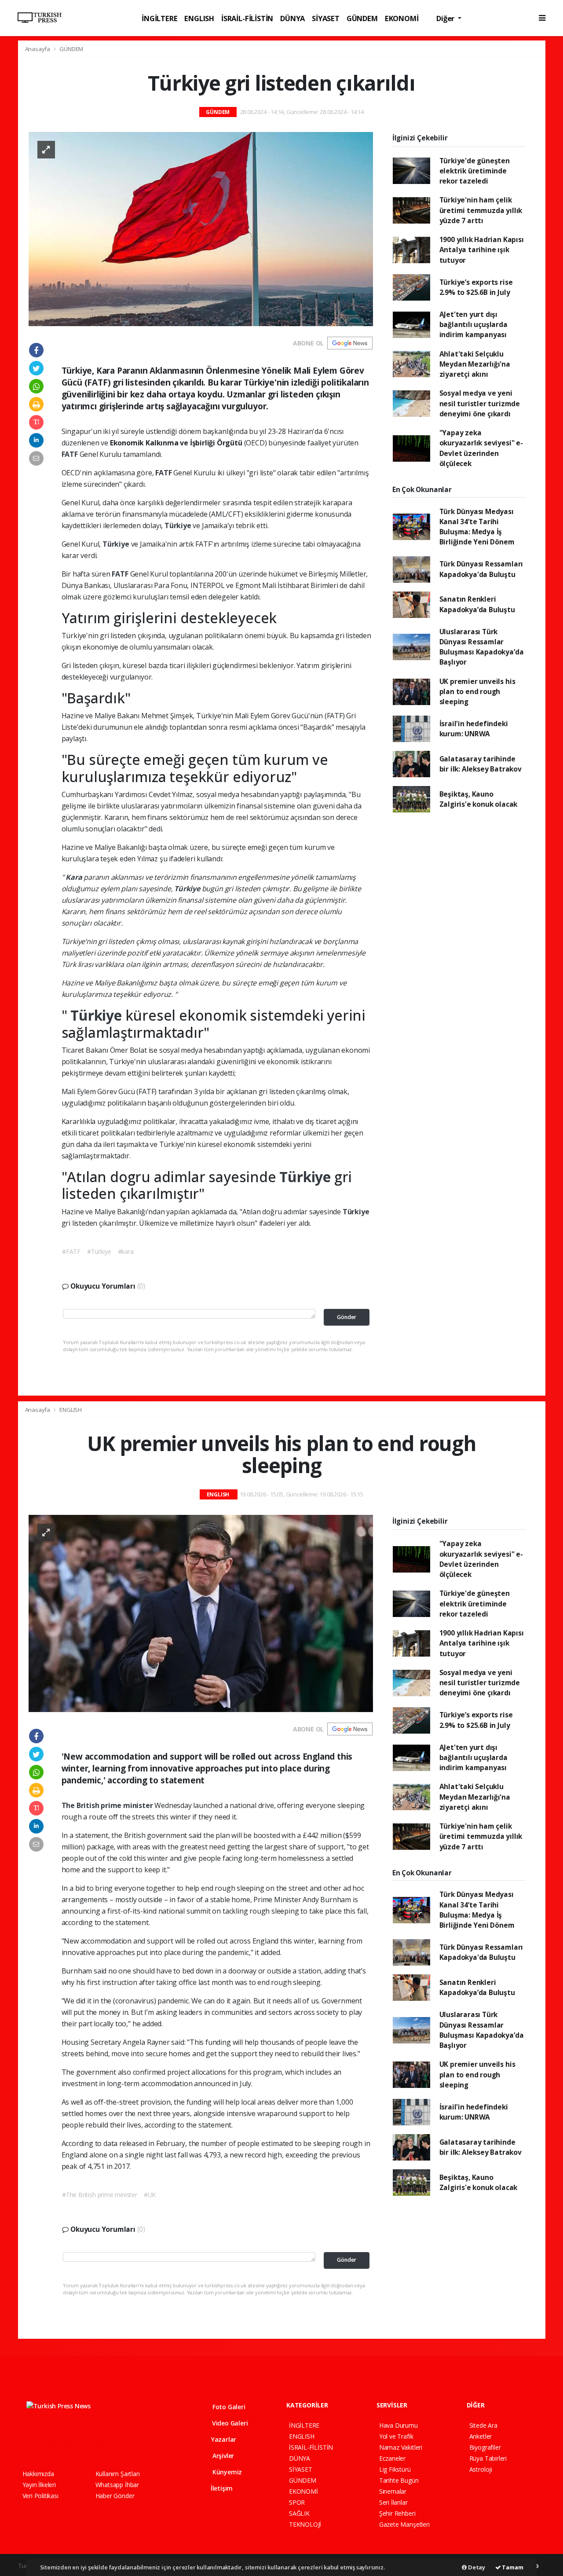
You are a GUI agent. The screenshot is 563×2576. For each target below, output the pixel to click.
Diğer (446, 18)
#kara (126, 1251)
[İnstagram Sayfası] (57, 2442)
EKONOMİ (402, 18)
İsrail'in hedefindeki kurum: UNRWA (474, 729)
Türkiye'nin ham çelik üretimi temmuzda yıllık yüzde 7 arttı (481, 210)
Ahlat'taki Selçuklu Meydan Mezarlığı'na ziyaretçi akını (475, 364)
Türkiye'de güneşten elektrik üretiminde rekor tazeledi (475, 171)
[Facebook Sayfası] (26, 2442)
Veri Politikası (40, 2496)
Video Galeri (229, 2423)
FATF (71, 454)
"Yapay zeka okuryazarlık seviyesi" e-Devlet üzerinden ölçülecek (481, 448)
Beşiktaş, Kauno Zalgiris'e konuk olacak (479, 799)
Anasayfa (38, 49)
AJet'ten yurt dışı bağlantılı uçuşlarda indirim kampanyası (473, 325)
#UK (150, 2195)
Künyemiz (226, 2472)
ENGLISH (199, 18)
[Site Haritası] (119, 2442)
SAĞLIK (299, 2513)
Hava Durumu (398, 2425)
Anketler (481, 2436)
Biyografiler (485, 2447)
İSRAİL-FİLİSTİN (247, 18)
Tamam (512, 2567)
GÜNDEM (362, 18)
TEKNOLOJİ (305, 2524)
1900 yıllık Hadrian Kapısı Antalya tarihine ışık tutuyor (482, 250)
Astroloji (481, 2469)
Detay (476, 2567)
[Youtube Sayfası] (72, 2442)
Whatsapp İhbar (117, 2485)
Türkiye (179, 525)
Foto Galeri (228, 2407)
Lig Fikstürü (395, 2469)
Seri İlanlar (393, 2502)
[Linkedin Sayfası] (88, 2442)
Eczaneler (392, 2458)
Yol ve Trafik (396, 2436)
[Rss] (103, 2442)
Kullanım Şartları (118, 2474)
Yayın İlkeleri (39, 2485)
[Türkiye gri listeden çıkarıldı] (201, 228)
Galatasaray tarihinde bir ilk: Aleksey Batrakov (481, 764)
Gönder (347, 1317)
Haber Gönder (115, 2496)
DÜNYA (292, 18)
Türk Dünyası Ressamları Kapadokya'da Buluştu (481, 569)
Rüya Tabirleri (488, 2458)
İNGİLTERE (159, 18)
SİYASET (326, 18)
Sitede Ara (483, 2425)
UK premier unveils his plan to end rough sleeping (477, 692)
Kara (75, 877)
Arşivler (222, 2456)
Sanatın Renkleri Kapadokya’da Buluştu (477, 604)
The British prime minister (108, 1805)
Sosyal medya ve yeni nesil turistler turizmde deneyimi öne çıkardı (480, 403)
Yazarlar (223, 2439)
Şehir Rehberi (397, 2513)
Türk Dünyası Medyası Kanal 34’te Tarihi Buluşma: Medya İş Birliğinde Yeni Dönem (477, 527)
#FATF (71, 1251)
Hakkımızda (38, 2474)
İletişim (221, 2488)
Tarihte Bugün (399, 2480)
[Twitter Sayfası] (41, 2442)
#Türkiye (99, 1251)
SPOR (297, 2502)
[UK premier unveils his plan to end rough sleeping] (201, 1612)
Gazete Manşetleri (404, 2524)
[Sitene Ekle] (135, 2442)
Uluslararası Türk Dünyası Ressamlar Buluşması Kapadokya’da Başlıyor (482, 647)
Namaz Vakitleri (401, 2447)
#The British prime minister (100, 2195)
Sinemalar (393, 2491)
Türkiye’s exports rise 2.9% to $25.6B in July (476, 287)
